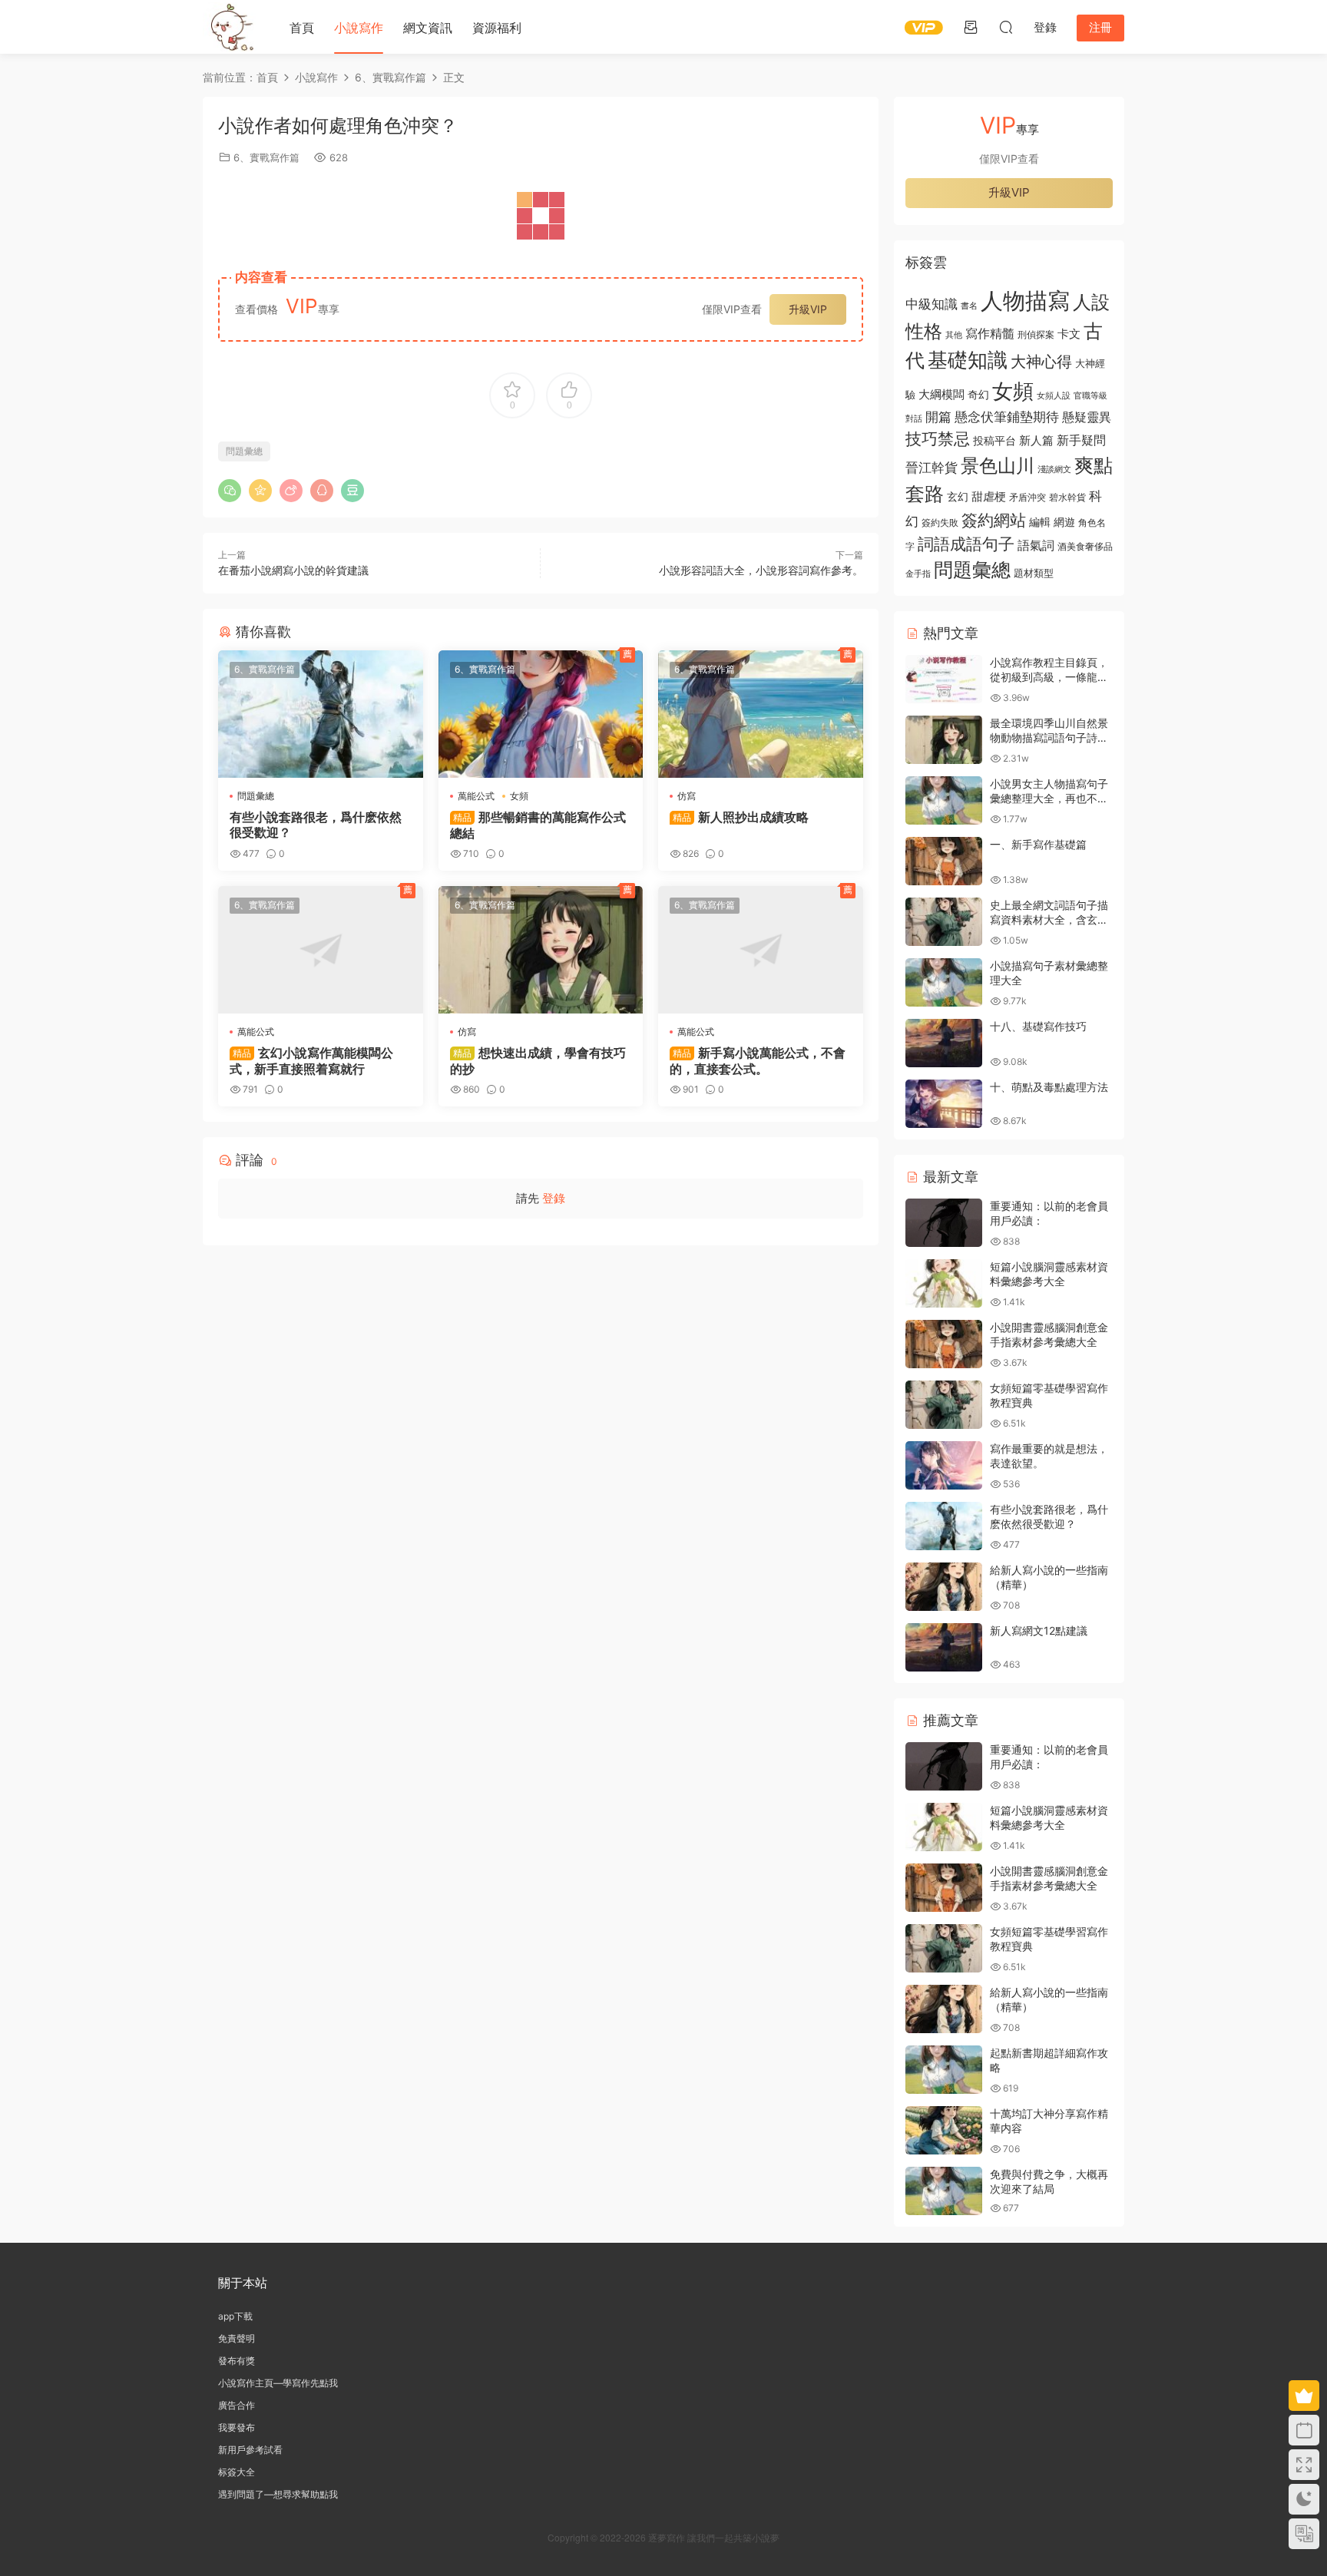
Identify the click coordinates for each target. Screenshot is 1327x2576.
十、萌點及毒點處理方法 (1049, 1087)
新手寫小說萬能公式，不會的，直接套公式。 (758, 1060)
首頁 (302, 28)
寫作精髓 (990, 334)
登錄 (554, 1198)
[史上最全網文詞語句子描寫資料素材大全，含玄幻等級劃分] (944, 922)
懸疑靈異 (1087, 417)
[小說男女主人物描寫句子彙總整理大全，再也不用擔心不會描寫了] (944, 800)
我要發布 (237, 2427)
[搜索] (1006, 27)
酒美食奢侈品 (1085, 547)
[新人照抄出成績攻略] (761, 714)
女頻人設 (1054, 395)
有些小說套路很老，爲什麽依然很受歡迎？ (316, 825)
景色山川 (998, 466)
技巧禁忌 (938, 439)
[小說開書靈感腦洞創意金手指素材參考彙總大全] (944, 1344)
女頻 (519, 796)
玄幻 (958, 496)
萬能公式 (476, 796)
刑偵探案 (1036, 335)
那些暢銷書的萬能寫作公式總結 (538, 825)
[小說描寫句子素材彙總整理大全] (944, 982)
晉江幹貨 (932, 467)
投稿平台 (994, 441)
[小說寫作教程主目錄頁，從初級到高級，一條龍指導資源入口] (944, 679)
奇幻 (978, 394)
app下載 (235, 2316)
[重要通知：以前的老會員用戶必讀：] (944, 1223)
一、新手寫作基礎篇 (1038, 844)
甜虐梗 (989, 497)
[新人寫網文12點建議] (944, 1647)
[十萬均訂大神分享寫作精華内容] (944, 2130)
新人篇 (1036, 440)
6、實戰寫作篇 (266, 157)
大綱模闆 (941, 394)
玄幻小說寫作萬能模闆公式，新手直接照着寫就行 (311, 1060)
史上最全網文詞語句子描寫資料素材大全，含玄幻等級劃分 (1049, 920)
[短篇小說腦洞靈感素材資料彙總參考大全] (944, 1283)
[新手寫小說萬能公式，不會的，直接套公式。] (761, 950)
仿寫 (687, 796)
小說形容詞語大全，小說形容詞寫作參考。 (761, 570)
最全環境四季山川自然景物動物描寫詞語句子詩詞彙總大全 (1049, 738)
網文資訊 (428, 28)
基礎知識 (968, 360)
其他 (954, 335)
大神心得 (1041, 362)
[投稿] (971, 27)
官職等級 (1090, 396)
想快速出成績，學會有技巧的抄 (538, 1060)
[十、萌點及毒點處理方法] (944, 1104)
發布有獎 (237, 2361)
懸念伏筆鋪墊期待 (1007, 417)
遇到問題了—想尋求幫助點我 (278, 2494)
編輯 (1040, 522)
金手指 (918, 574)
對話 (914, 419)
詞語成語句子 (966, 544)
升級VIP (808, 309)
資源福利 (497, 28)
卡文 (1069, 334)
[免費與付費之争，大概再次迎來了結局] (944, 2191)
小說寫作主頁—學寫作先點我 (278, 2383)
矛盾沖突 (1028, 498)
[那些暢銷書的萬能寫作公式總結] (541, 714)
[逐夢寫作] (230, 27)
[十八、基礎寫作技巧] (944, 1043)
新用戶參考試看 (250, 2450)
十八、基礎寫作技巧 (1038, 1026)
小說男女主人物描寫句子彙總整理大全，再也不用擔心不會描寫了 (1049, 799)
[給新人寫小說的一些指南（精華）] (944, 1587)
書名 (969, 306)
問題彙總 (244, 451)
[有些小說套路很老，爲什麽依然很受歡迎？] (321, 714)
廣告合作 (237, 2405)
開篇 (938, 417)
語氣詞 (1036, 545)
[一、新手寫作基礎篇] (944, 861)
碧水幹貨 (1067, 497)
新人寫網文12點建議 (1039, 1630)
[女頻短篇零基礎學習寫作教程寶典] (944, 1405)
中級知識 (932, 304)
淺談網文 (1054, 469)
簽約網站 (994, 520)
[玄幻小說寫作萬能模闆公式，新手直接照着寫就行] (321, 950)
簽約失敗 (940, 523)
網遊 (1064, 522)
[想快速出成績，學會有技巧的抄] (541, 950)
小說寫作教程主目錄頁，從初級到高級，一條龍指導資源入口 (1049, 677)
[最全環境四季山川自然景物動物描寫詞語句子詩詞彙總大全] (944, 740)
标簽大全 (237, 2472)
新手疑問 (1081, 440)
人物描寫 (1025, 301)
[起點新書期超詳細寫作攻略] (944, 2070)
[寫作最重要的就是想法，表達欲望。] (944, 1465)
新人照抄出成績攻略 (741, 817)
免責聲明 (237, 2338)
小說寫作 (359, 28)
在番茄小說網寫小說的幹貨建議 (293, 570)
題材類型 (1034, 573)
